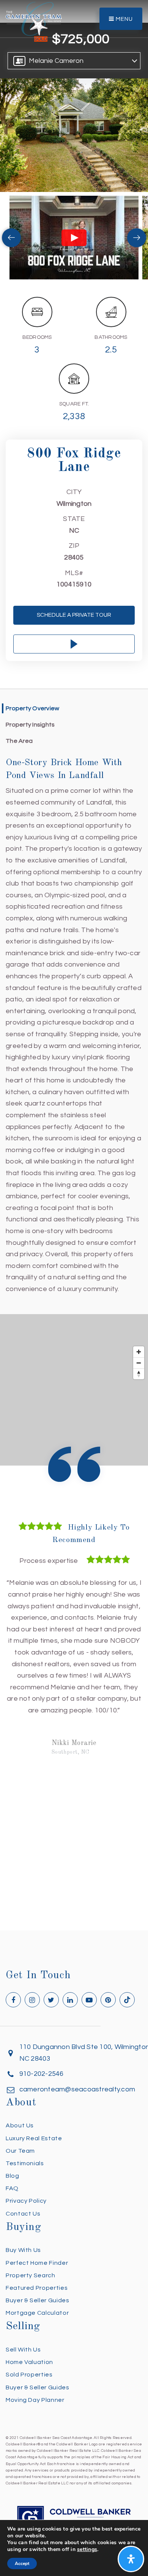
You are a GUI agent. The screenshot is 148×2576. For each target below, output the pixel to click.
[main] (74, 971)
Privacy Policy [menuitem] (26, 2213)
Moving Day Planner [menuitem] (35, 2412)
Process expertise (49, 1561)
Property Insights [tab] (30, 725)
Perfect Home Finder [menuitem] (37, 2275)
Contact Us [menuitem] (23, 2225)
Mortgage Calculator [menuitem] (37, 2325)
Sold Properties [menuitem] (29, 2386)
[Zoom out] (139, 1363)
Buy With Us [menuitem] (23, 2262)
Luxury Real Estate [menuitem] (34, 2150)
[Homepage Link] (34, 18)
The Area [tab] (19, 741)
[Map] (74, 1390)
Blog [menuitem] (13, 2188)
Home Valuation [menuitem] (29, 2374)
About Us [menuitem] (20, 2137)
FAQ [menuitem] (12, 2200)
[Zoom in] (139, 1352)
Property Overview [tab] (32, 708)
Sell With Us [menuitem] (23, 2361)
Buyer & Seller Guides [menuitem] (37, 2312)
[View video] (74, 237)
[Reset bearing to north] (139, 1374)
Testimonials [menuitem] (25, 2175)
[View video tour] (74, 644)
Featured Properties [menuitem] (37, 2300)
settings (87, 2549)
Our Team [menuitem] (20, 2163)
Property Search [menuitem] (31, 2287)
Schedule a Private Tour (74, 615)
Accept (22, 2564)
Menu (124, 19)
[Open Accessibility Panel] (131, 2559)
